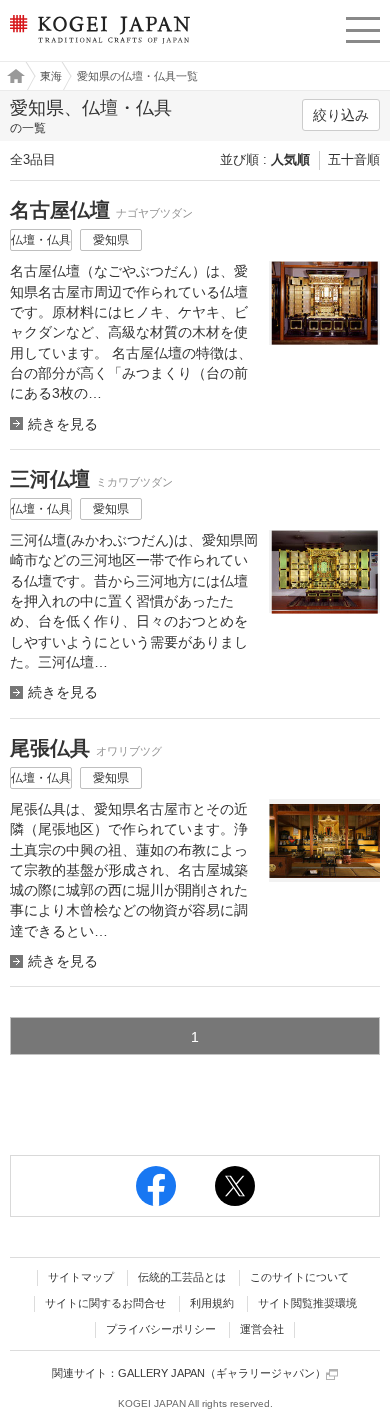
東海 (51, 76)
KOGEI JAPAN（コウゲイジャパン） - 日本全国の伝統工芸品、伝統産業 (97, 45)
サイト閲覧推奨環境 (307, 1303)
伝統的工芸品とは (182, 1277)
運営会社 (262, 1329)
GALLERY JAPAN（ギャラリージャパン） (222, 1373)
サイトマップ (81, 1277)
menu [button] (363, 27)
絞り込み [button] (341, 115)
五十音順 (354, 159)
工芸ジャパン (11, 76)
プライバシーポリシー (161, 1329)
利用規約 (212, 1303)
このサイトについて (299, 1277)
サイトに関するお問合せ (105, 1303)
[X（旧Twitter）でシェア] (235, 1186)
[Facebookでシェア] (156, 1186)
